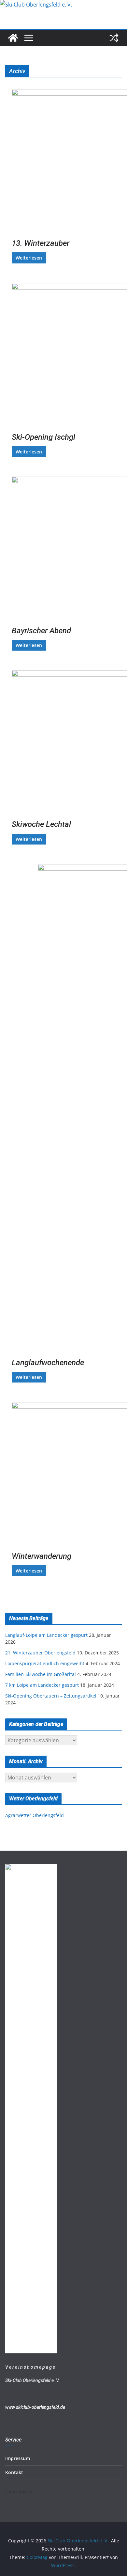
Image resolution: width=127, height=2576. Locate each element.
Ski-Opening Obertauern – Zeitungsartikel (51, 1696)
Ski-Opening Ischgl (43, 437)
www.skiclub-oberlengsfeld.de (35, 2407)
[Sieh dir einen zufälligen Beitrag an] (114, 38)
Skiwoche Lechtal (41, 824)
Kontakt (14, 2472)
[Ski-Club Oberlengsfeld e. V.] (36, 5)
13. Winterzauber (41, 243)
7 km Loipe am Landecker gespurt (42, 1685)
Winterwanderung (42, 1556)
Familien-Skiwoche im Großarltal (41, 1674)
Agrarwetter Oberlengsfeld (35, 1815)
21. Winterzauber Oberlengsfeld (40, 1653)
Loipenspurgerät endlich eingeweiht (45, 1663)
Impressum (18, 2458)
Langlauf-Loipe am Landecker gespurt (46, 1635)
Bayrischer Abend (41, 631)
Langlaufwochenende (48, 1363)
